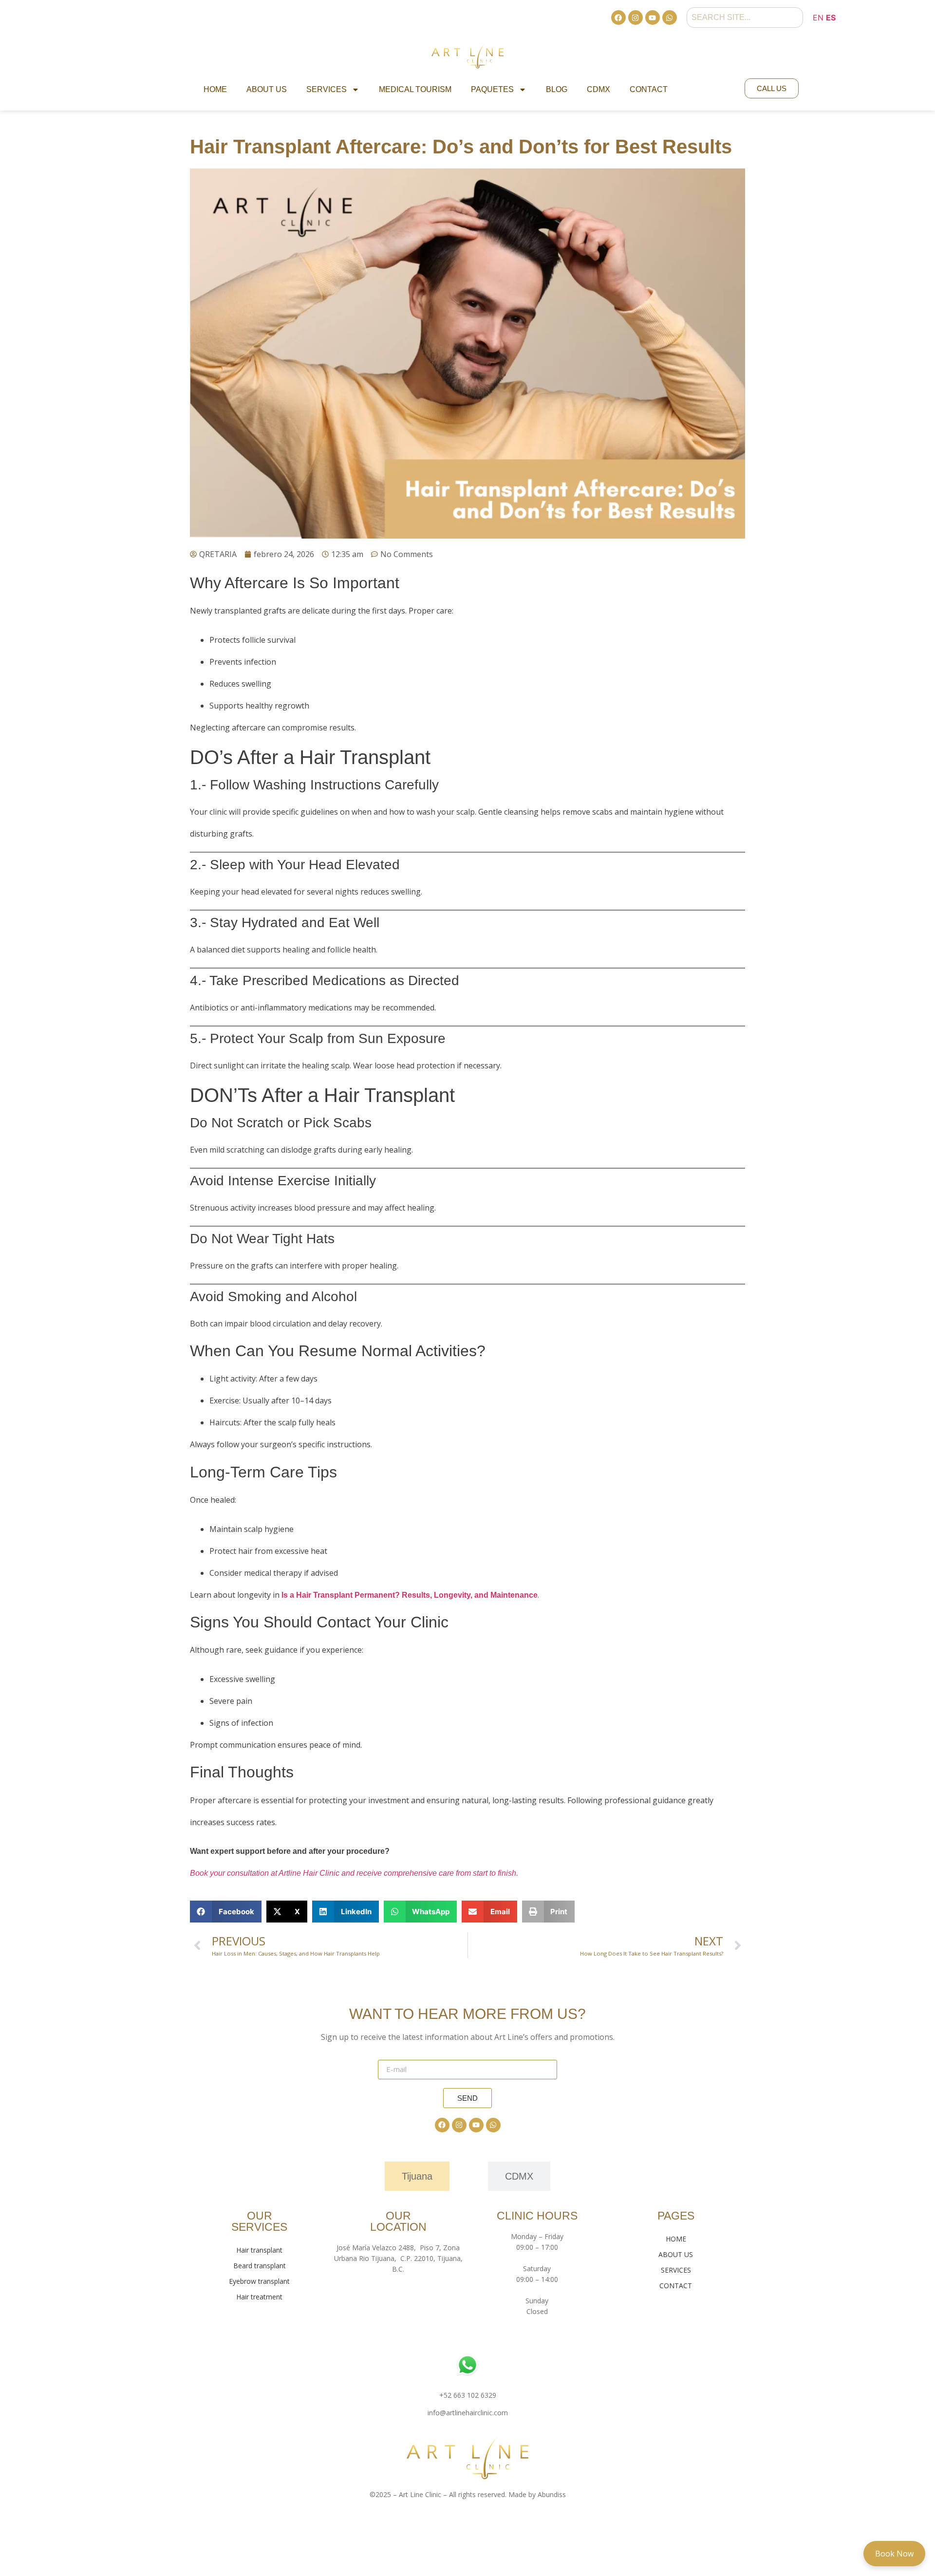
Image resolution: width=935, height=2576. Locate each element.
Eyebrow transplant (259, 2281)
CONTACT (676, 2286)
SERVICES (676, 2270)
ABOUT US (676, 2254)
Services (327, 89)
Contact (649, 89)
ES (831, 18)
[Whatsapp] (670, 18)
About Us (267, 89)
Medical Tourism (415, 89)
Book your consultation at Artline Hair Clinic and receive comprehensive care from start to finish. (354, 1873)
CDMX (598, 89)
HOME (676, 2239)
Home (215, 89)
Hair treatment (259, 2297)
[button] (226, 1912)
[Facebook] (618, 18)
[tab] (417, 2176)
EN (818, 18)
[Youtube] (653, 18)
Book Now (894, 2554)
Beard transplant (260, 2266)
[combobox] (745, 18)
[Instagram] (636, 18)
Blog (557, 89)
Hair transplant (259, 2250)
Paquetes (492, 89)
